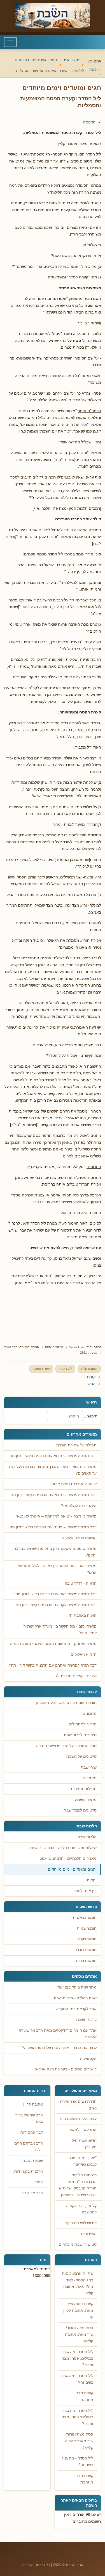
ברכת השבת (86, 2020)
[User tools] (101, 116)
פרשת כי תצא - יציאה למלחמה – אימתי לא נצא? (56, 1516)
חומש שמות (87, 1928)
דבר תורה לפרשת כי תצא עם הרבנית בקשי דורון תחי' (53, 1495)
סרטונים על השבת (81, 1756)
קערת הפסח (41, 1369)
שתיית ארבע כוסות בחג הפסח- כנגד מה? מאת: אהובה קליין (78, 2283)
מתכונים (90, 1714)
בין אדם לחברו (85, 1891)
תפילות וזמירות (84, 1789)
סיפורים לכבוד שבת (80, 1735)
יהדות (92, 1880)
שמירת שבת (33, 2161)
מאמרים (90, 1778)
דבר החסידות (32, 2132)
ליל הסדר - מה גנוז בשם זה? (78, 2379)
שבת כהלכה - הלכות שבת (75, 1998)
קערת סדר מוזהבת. (85, 2396)
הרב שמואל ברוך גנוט (29, 2119)
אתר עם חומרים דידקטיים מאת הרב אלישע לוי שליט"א (58, 2034)
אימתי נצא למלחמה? (79, 1506)
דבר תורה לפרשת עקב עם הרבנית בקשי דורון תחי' (55, 1605)
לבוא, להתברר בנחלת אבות (74, 1484)
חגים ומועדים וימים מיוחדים (72, 1869)
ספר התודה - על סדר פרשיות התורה (66, 1746)
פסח (48, 1347)
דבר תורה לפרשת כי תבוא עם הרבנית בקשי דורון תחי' (52, 1456)
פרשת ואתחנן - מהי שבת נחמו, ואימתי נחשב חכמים (53, 1644)
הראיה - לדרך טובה (81, 1583)
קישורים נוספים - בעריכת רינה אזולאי (66, 2069)
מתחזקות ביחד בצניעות (77, 1987)
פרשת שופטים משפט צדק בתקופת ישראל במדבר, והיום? (55, 1552)
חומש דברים (86, 1961)
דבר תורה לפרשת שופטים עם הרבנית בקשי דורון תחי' (52, 1527)
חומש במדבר (86, 1950)
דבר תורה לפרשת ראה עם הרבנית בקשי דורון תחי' (55, 1594)
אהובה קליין (89, 1369)
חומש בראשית (85, 1918)
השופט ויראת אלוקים (79, 1538)
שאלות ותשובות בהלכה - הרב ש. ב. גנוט (63, 1848)
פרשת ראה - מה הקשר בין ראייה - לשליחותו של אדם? (57, 1569)
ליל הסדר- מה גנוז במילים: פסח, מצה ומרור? (77, 2358)
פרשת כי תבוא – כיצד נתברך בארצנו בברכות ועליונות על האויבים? (53, 1470)
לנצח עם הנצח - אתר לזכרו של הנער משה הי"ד (58, 2048)
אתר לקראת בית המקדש (76, 2009)
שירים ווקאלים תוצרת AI (76, 1676)
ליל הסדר (65, 1369)
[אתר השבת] (53, 16)
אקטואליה (88, 2059)
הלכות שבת (87, 1837)
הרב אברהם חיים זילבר (29, 2147)
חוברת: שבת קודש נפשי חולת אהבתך (66, 1703)
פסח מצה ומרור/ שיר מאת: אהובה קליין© (79, 2334)
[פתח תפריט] (10, 42)
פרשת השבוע (86, 1800)
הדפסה (89, 122)
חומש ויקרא (87, 1939)
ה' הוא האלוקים (84, 1654)
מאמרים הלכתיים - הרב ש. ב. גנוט (68, 1858)
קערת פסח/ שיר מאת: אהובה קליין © (78, 2310)
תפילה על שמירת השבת (76, 1445)
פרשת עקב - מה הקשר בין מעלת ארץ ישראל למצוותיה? (60, 1630)
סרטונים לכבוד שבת (80, 1810)
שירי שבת (89, 1767)
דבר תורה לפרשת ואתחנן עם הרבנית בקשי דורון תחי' (53, 1665)
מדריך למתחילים (82, 1724)
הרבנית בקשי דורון (28, 2171)
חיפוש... (91, 1416)
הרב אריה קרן (32, 2193)
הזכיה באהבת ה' (83, 1615)
